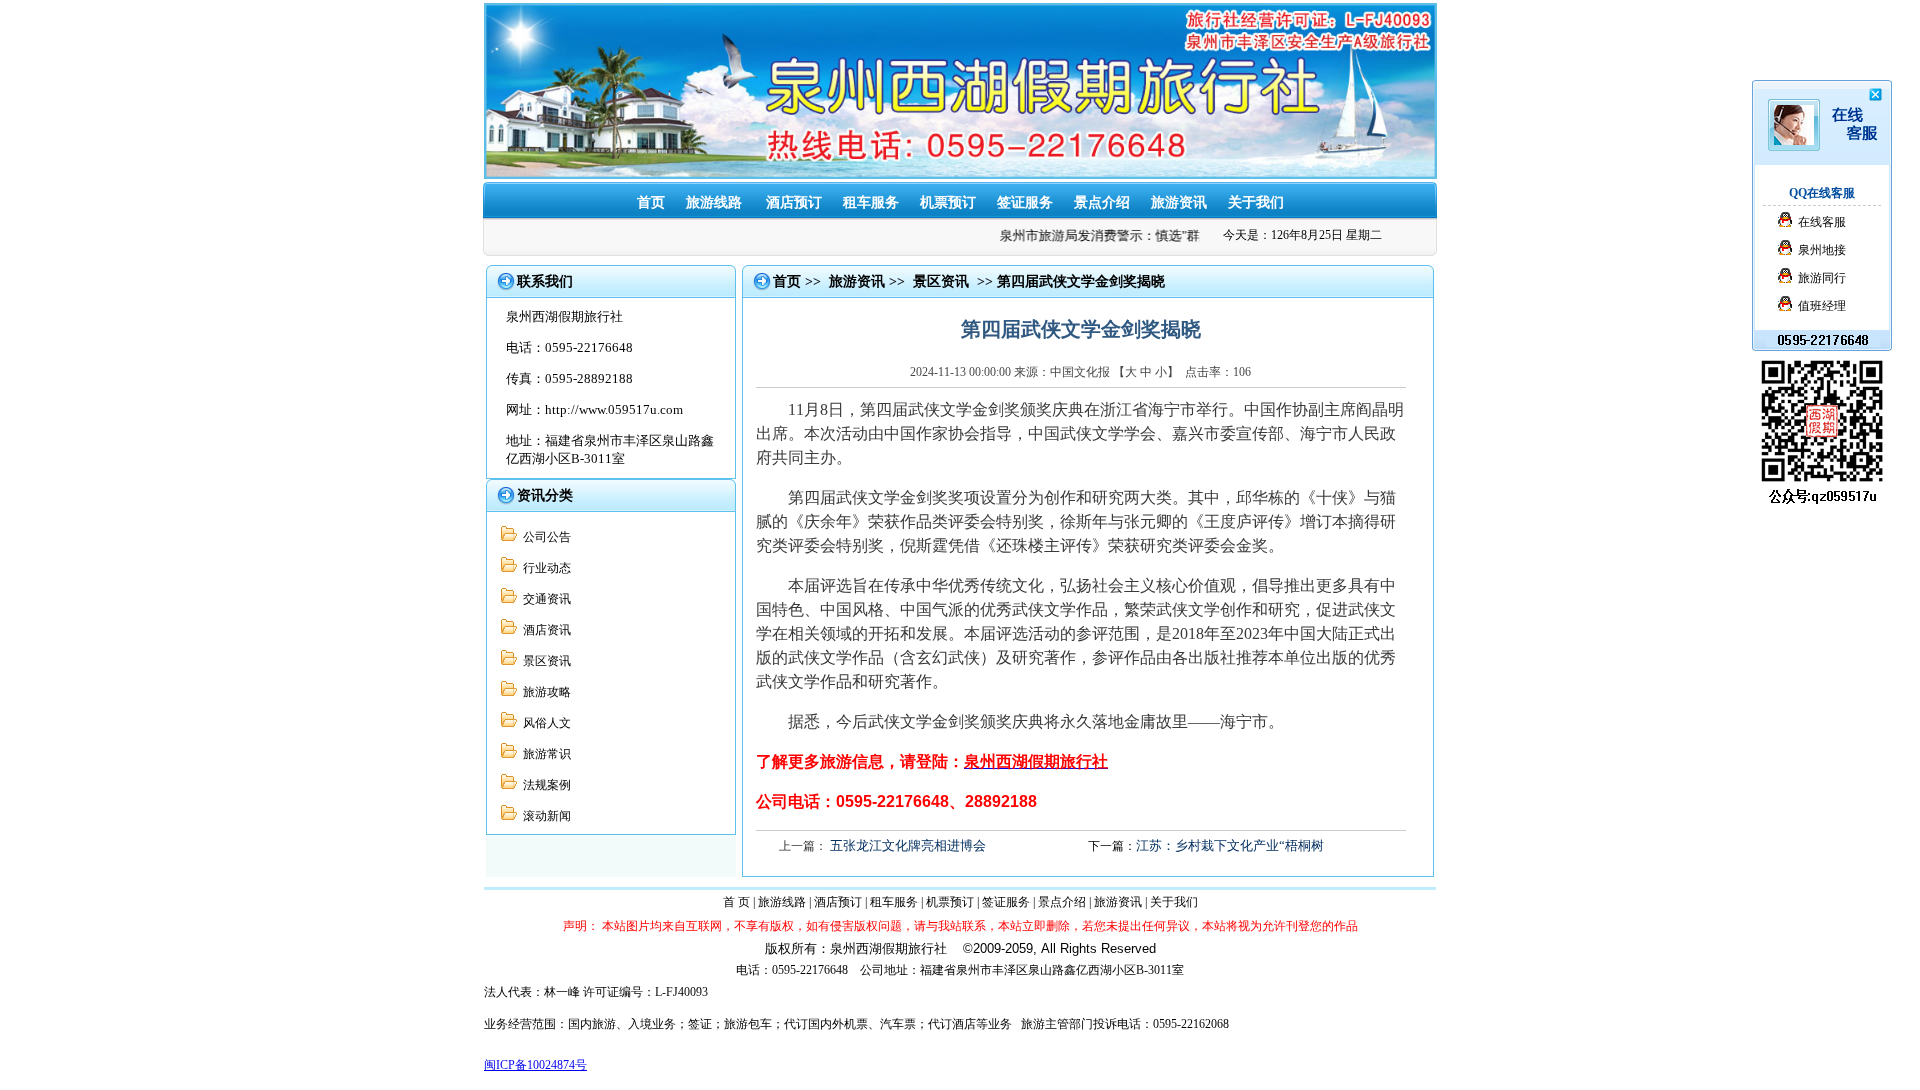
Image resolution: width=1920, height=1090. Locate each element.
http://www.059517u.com (614, 409)
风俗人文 (544, 723)
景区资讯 (544, 661)
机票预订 (948, 202)
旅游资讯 (1179, 202)
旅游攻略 (544, 692)
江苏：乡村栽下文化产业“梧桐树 (1230, 845)
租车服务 (871, 202)
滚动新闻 (544, 816)
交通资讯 (544, 599)
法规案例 (544, 785)
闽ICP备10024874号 (535, 1065)
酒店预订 (794, 202)
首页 (787, 281)
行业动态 (544, 568)
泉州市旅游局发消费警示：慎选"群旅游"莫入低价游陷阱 (1150, 235)
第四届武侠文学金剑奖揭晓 (1081, 281)
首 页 (736, 902)
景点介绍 (1102, 202)
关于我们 (1256, 202)
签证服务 (1025, 202)
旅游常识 (544, 754)
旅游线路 (782, 902)
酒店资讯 (544, 630)
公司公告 (544, 537)
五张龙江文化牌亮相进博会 (908, 845)
